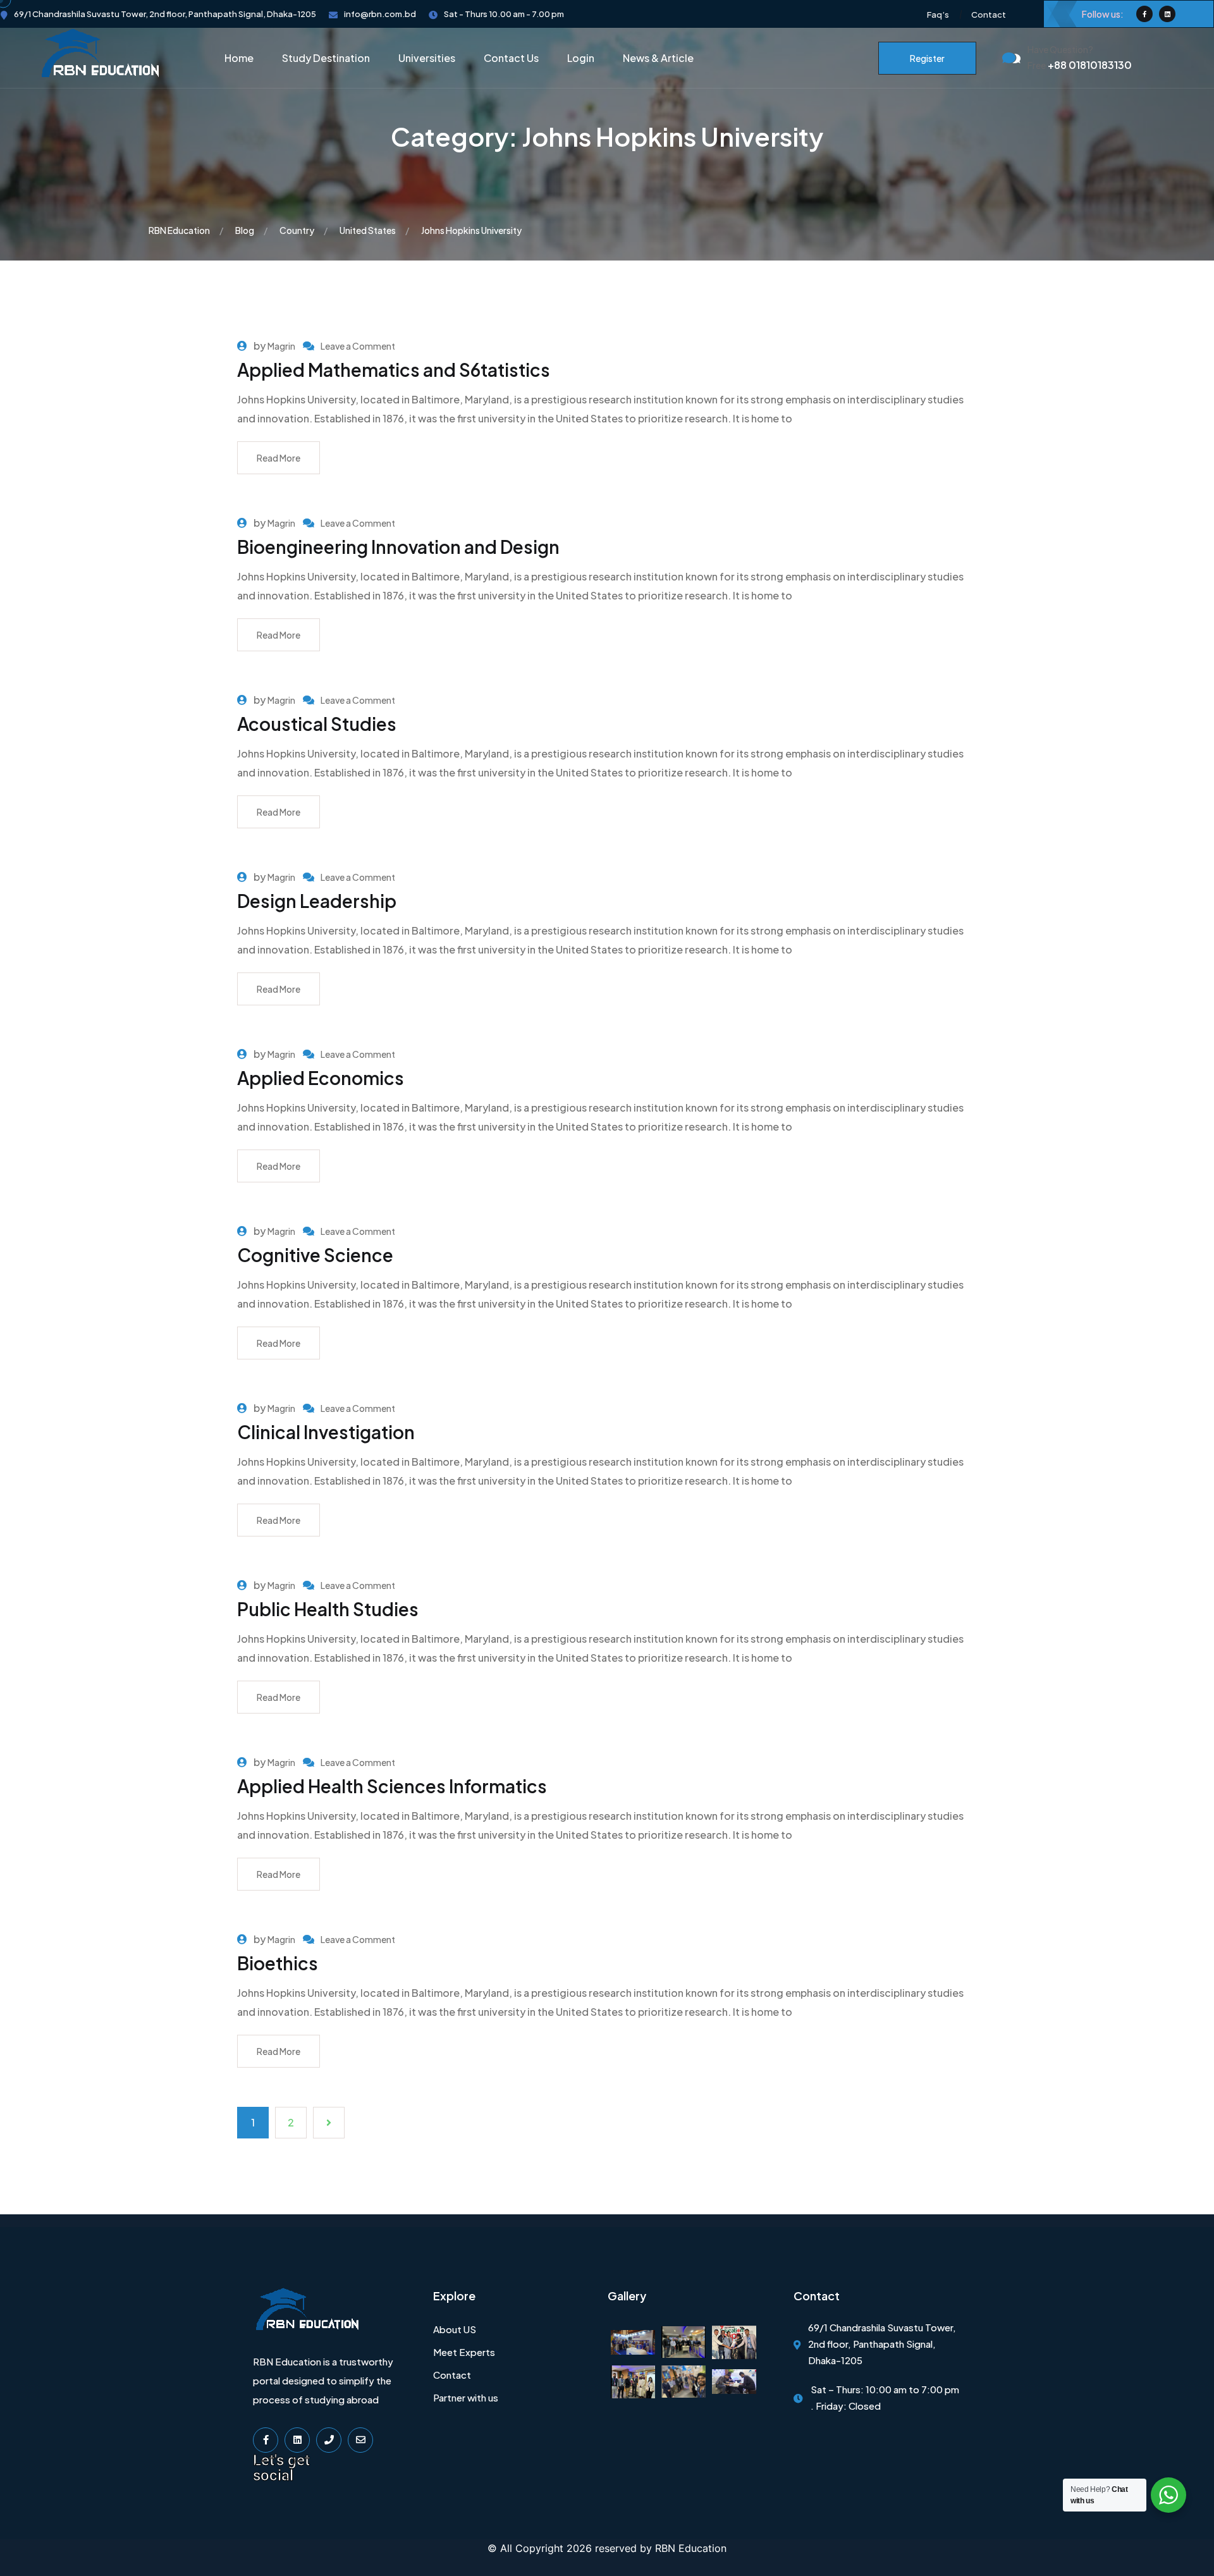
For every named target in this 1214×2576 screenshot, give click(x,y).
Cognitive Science (315, 1255)
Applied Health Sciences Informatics (392, 1786)
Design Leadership (317, 901)
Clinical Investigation (326, 1432)
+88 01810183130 (1080, 65)
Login (581, 58)
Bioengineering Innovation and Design (398, 547)
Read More (279, 458)
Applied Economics (321, 1078)
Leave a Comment (358, 346)
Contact (989, 15)
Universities (427, 58)
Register (927, 58)
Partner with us (466, 2397)
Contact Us (511, 58)
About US (455, 2329)
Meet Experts (464, 2352)
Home (239, 58)
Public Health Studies (328, 1609)
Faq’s (938, 15)
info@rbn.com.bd (380, 14)
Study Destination (326, 58)
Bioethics (278, 1963)
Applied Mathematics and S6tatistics (394, 370)
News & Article (658, 58)
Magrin (281, 346)
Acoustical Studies (317, 724)
